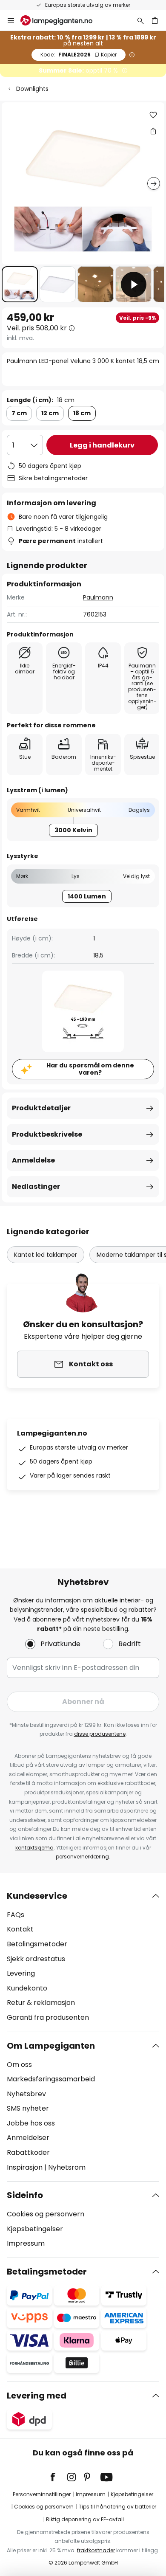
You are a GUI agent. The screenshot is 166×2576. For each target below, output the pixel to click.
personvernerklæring (82, 1857)
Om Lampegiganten (51, 2046)
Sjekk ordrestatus (36, 1959)
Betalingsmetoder (37, 1944)
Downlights (32, 89)
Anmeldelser (28, 2138)
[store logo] (62, 20)
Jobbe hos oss (31, 2123)
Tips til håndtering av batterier (117, 2507)
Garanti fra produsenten (48, 2017)
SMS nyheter (28, 2108)
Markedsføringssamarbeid (51, 2079)
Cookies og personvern (46, 2214)
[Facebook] (58, 2477)
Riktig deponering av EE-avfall (85, 2519)
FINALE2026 (79, 55)
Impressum (26, 2243)
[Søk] (140, 20)
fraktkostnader (96, 2550)
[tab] (83, 1957)
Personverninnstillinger (42, 2494)
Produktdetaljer (41, 1108)
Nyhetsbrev (26, 2094)
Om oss (19, 2065)
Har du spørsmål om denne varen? (90, 1069)
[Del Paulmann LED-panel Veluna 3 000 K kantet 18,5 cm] (153, 131)
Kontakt (20, 1929)
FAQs (16, 1915)
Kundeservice (37, 1896)
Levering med (37, 2396)
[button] (20, 284)
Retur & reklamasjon (41, 2003)
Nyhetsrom (67, 2167)
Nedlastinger (36, 1187)
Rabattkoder (28, 2152)
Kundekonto (27, 1988)
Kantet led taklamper (46, 1255)
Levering (21, 1973)
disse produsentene (100, 1734)
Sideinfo (25, 2195)
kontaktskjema (34, 1848)
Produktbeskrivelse (47, 1134)
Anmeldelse (33, 1160)
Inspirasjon (25, 2167)
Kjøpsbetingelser (35, 2229)
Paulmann (98, 597)
